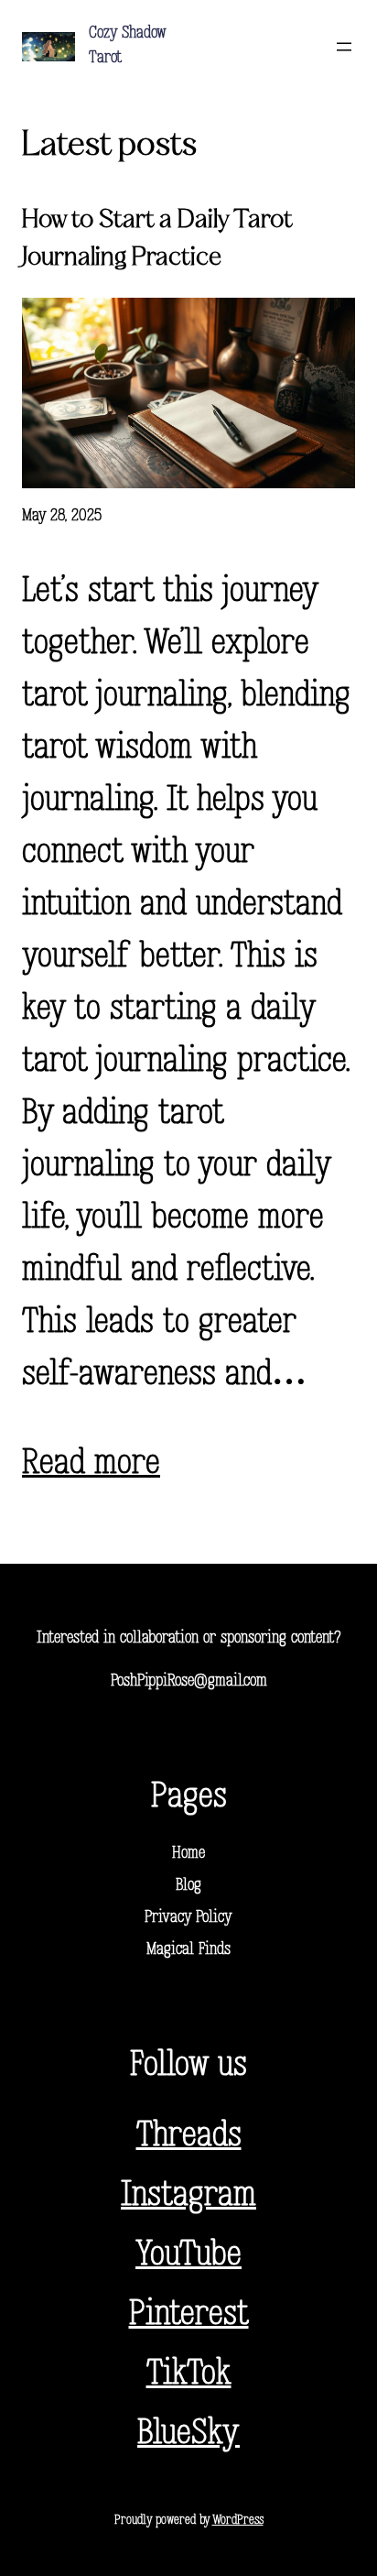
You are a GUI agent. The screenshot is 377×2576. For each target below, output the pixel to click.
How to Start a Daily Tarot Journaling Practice (157, 239)
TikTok (189, 2375)
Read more (91, 1464)
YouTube (188, 2256)
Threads (189, 2137)
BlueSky (188, 2434)
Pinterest (189, 2315)
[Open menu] (344, 47)
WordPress (238, 2521)
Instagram (188, 2196)
